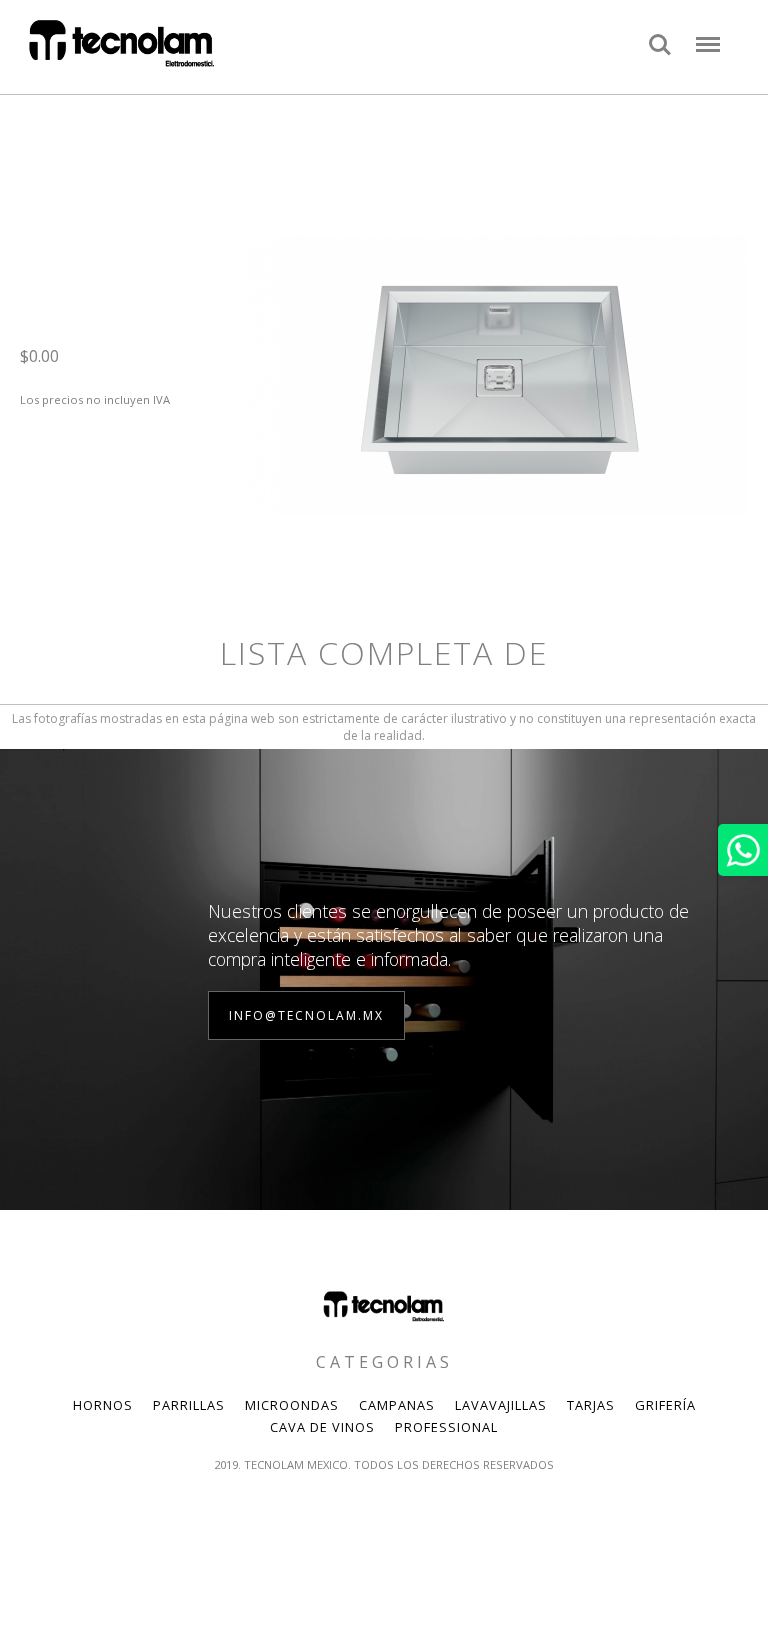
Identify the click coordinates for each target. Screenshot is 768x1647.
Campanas (397, 1405)
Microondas (292, 1405)
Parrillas (189, 1405)
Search (660, 34)
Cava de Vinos (322, 1427)
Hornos (103, 1405)
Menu (708, 34)
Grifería (665, 1405)
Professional (446, 1427)
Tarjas (591, 1405)
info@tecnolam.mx (306, 1015)
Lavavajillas (501, 1405)
